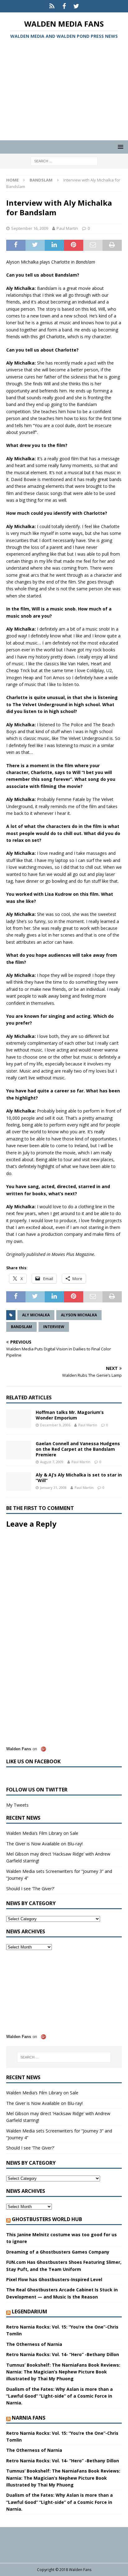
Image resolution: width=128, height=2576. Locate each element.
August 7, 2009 (52, 1462)
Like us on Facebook (33, 1761)
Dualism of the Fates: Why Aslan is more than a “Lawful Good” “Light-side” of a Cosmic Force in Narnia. (59, 2396)
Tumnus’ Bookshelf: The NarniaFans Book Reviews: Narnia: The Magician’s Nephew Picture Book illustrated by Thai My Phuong (63, 2372)
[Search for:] (64, 161)
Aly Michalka (36, 1315)
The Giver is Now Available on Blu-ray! (44, 1844)
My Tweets (17, 1805)
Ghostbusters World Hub (47, 2219)
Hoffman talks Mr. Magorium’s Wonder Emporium (70, 1415)
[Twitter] (76, 6)
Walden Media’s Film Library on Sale (42, 1833)
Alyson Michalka (79, 1315)
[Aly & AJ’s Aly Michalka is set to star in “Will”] (19, 1481)
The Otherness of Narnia (34, 2344)
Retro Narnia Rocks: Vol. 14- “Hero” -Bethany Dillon (63, 2354)
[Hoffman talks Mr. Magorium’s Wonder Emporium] (19, 1419)
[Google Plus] (52, 6)
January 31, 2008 (53, 1487)
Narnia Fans (29, 2418)
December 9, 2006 (55, 1425)
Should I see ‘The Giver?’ (30, 1889)
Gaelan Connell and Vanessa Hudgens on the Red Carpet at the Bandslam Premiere (78, 1449)
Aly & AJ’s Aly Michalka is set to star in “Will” (79, 1478)
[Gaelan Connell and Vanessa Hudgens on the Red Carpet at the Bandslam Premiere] (19, 1450)
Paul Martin (67, 228)
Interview (54, 1327)
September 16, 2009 (30, 228)
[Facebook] (64, 6)
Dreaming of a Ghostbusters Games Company (58, 2252)
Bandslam (21, 1327)
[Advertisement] (64, 91)
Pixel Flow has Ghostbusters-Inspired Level (54, 2279)
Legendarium (30, 2311)
